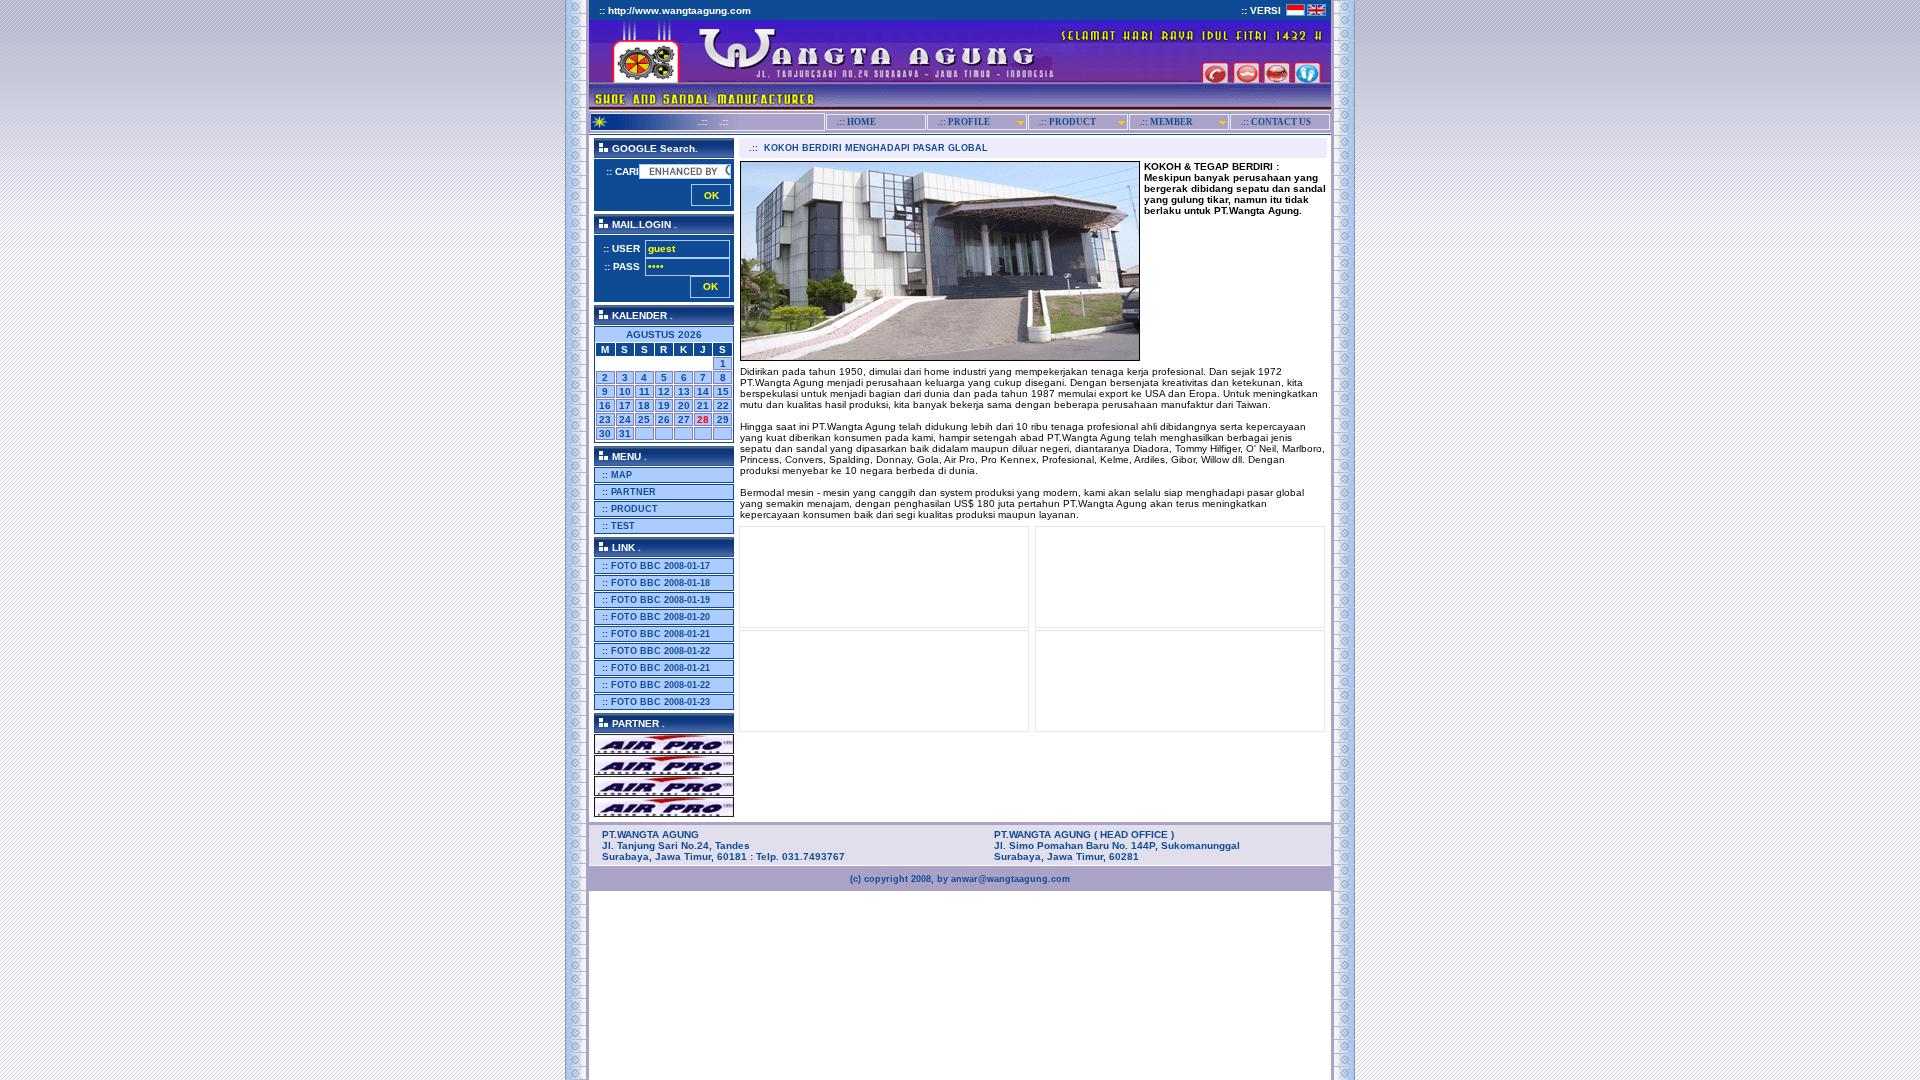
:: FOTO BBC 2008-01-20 (654, 617)
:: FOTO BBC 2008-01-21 (654, 634)
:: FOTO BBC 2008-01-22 (654, 651)
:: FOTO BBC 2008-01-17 (654, 566)
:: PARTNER (627, 492)
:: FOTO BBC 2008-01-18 (654, 583)
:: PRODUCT (628, 509)
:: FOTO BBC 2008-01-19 (654, 600)
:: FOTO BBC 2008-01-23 (654, 702)
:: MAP (615, 475)
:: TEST (617, 526)
